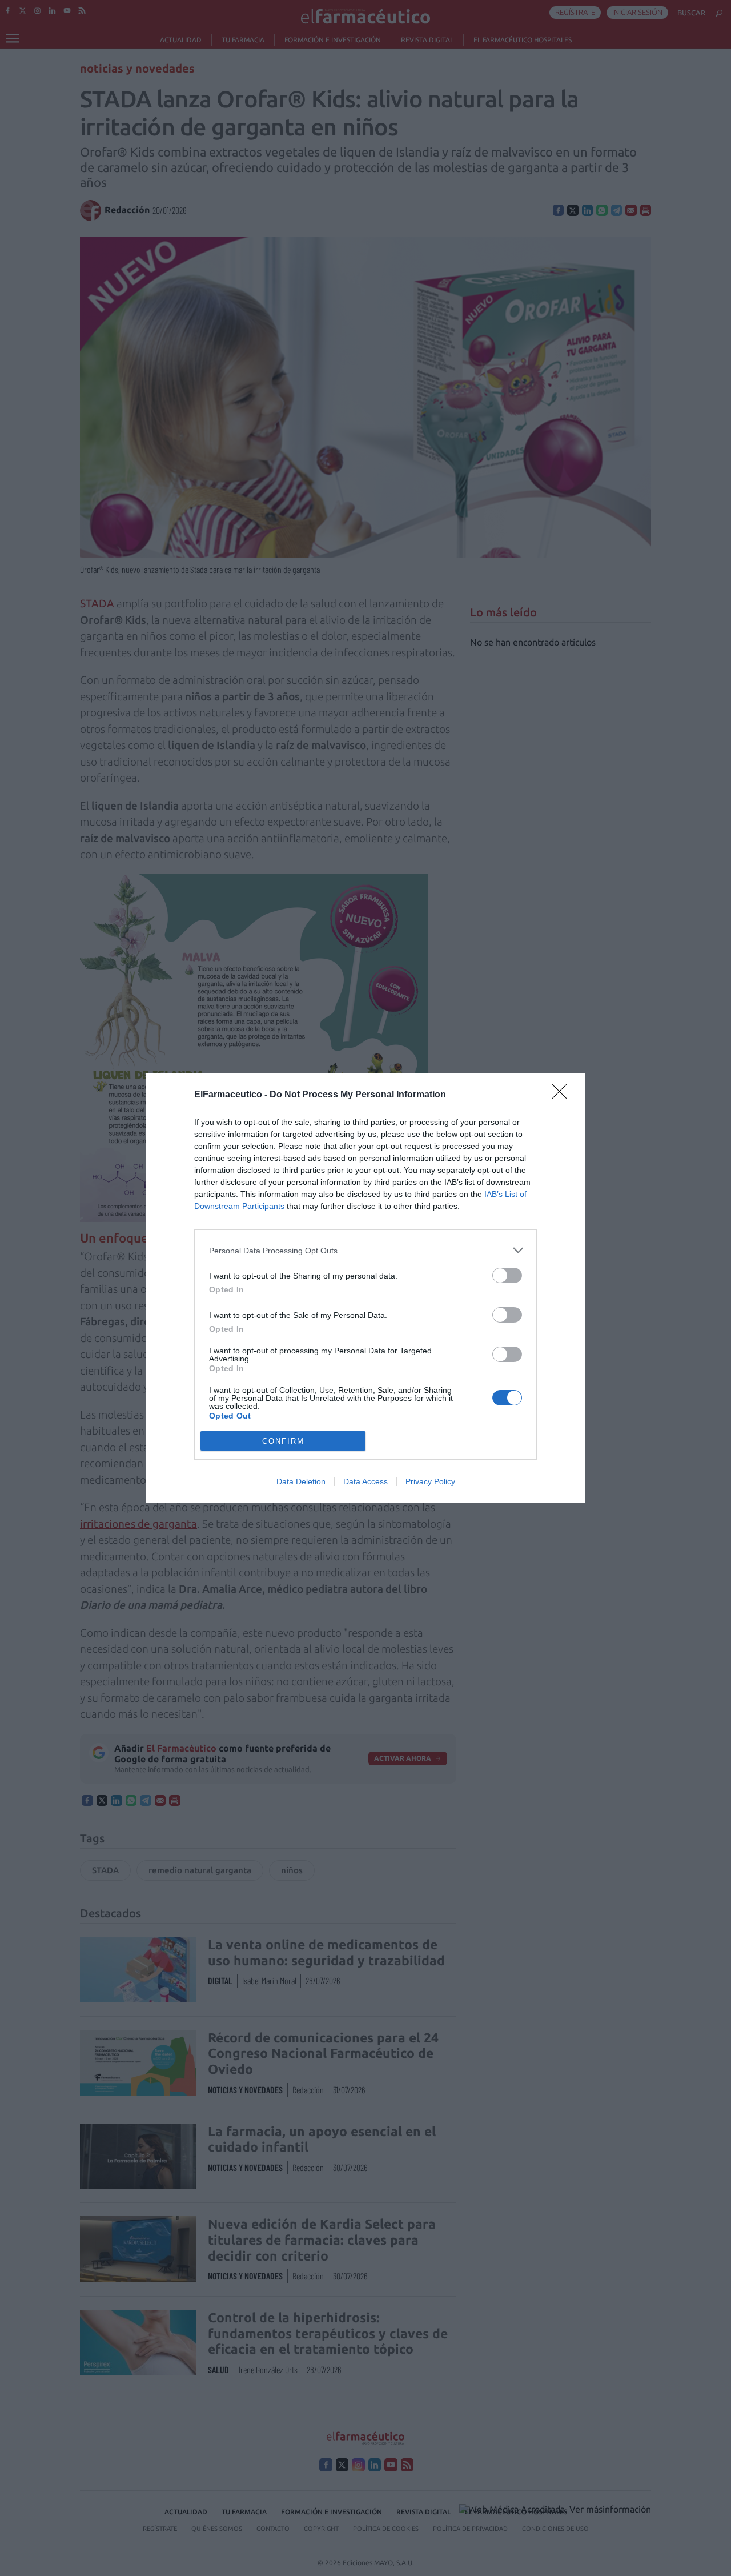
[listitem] (365, 1250)
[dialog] (365, 1288)
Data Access (365, 1481)
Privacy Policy (430, 1481)
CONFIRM (283, 1441)
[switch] (507, 1275)
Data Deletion (301, 1481)
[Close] (563, 1095)
